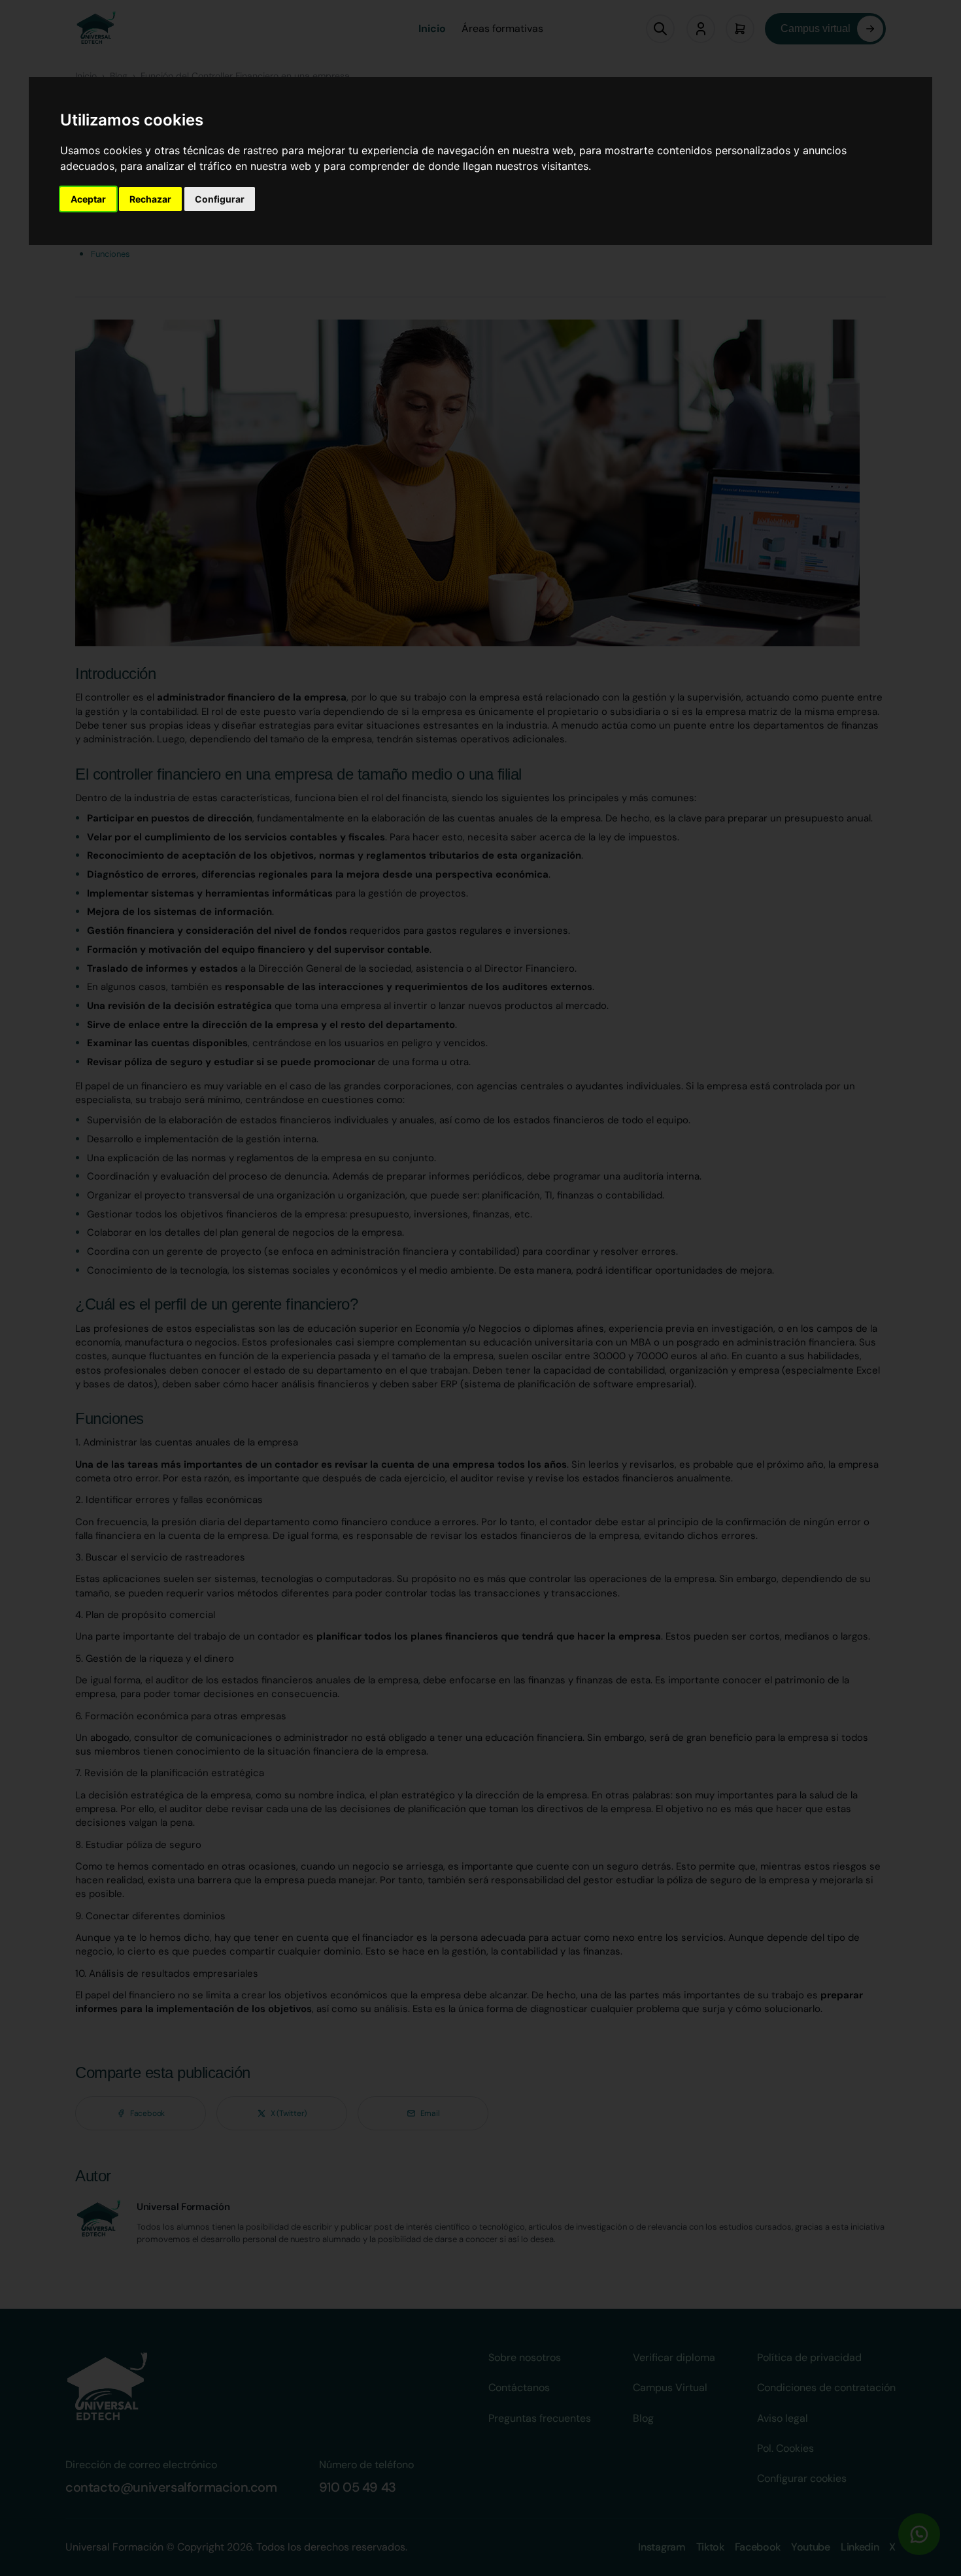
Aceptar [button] (88, 199)
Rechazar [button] (150, 199)
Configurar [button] (220, 199)
